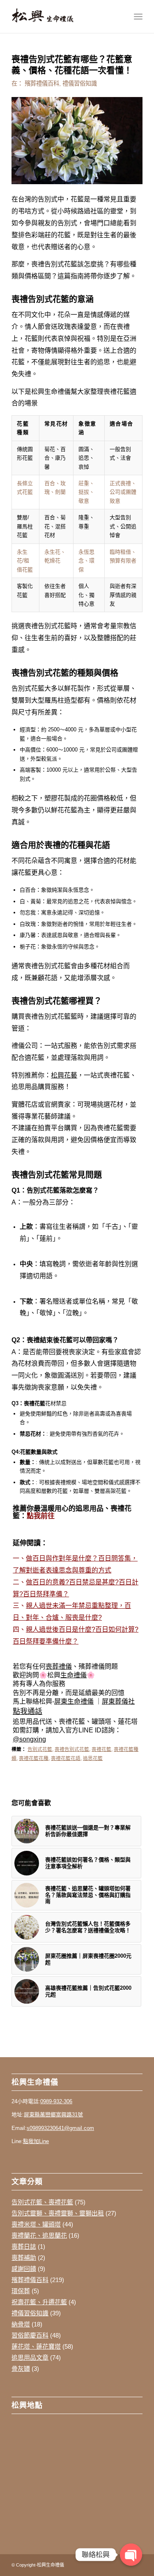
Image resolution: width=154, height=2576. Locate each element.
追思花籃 (93, 1758)
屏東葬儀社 (118, 1701)
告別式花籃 (40, 1749)
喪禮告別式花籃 (72, 1749)
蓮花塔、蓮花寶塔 (36, 2346)
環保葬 (21, 2291)
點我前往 (41, 1516)
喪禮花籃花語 (66, 1758)
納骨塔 (21, 2324)
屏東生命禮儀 (74, 1701)
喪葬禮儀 (59, 1666)
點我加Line (36, 2141)
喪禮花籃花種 (34, 1758)
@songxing (29, 1739)
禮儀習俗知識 (80, 83)
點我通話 (28, 1711)
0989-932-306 (56, 2101)
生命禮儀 (74, 1675)
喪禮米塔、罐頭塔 (36, 2224)
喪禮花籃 (101, 1749)
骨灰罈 (21, 2369)
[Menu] (138, 16)
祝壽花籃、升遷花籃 (39, 2302)
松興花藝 (64, 1075)
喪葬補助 (24, 2258)
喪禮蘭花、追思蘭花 (39, 2235)
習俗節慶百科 (30, 2335)
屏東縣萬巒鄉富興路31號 (53, 2115)
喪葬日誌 (24, 2246)
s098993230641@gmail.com (60, 2128)
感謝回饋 (24, 2269)
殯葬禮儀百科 (42, 83)
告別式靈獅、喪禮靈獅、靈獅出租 (58, 2213)
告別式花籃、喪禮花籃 (42, 2202)
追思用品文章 (30, 2357)
